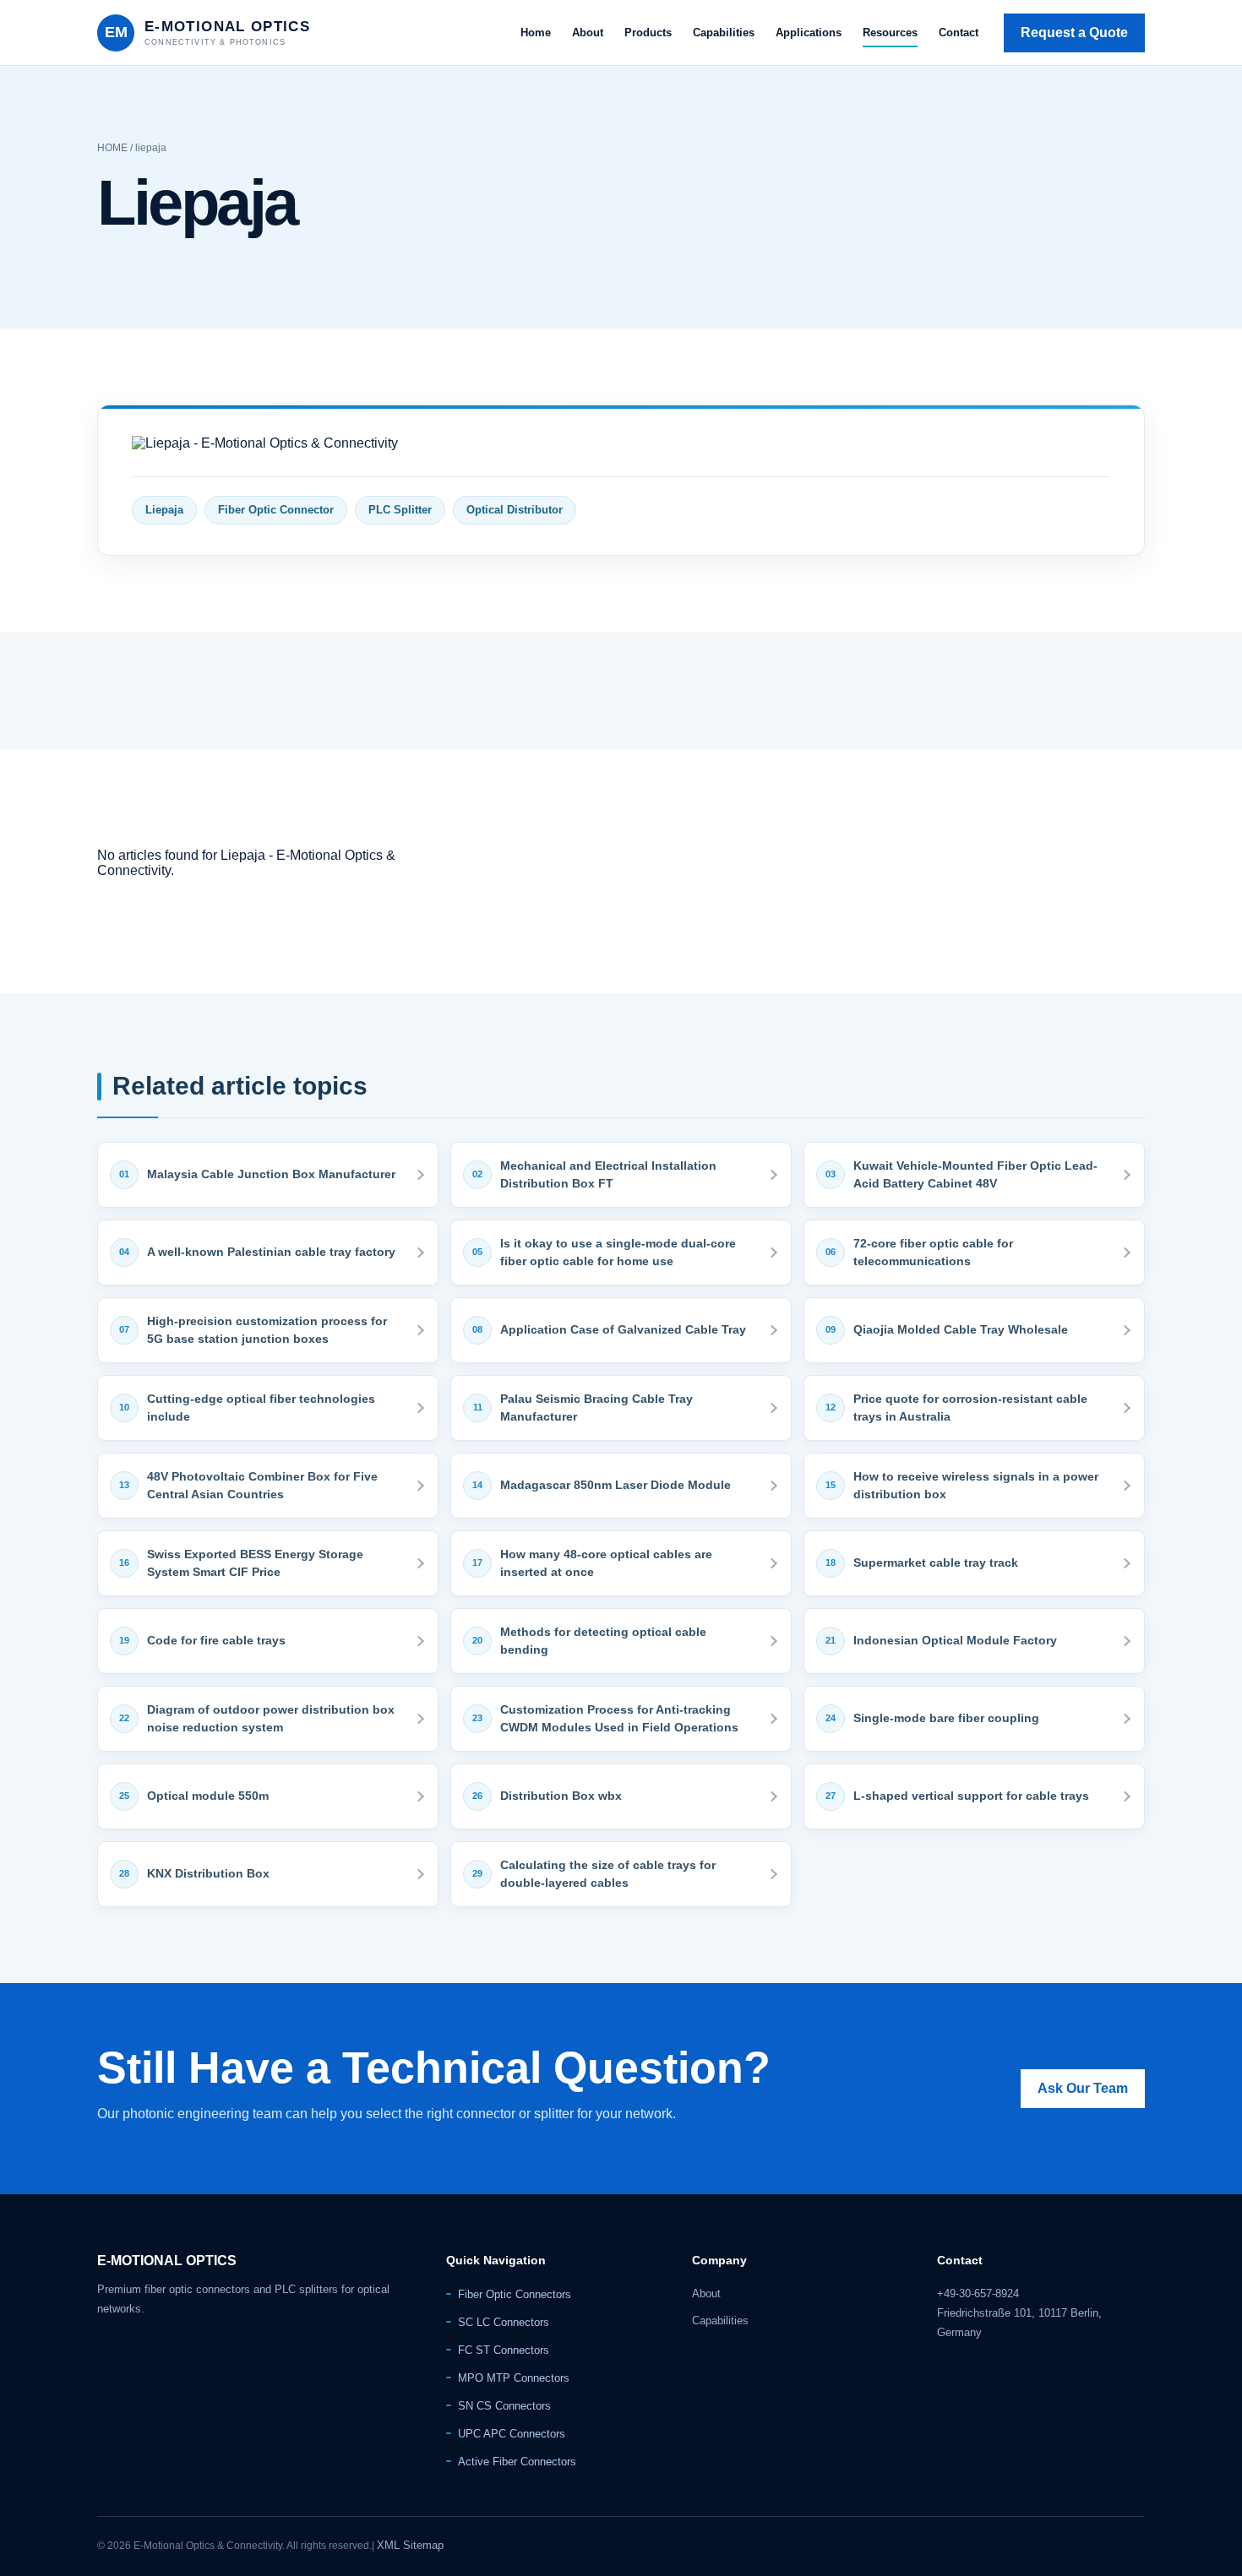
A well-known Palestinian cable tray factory (271, 1252)
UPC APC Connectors (512, 2434)
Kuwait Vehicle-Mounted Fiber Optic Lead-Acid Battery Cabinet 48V (975, 1174)
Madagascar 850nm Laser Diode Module (616, 1485)
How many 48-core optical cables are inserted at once (606, 1563)
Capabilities (724, 33)
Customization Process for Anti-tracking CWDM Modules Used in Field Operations (619, 1718)
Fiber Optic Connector (276, 510)
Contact (959, 33)
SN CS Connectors (504, 2406)
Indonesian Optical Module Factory (955, 1640)
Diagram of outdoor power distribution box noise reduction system (271, 1718)
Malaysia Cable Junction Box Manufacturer (271, 1174)
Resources (890, 33)
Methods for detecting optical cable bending (603, 1641)
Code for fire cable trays (216, 1640)
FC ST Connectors (504, 2350)
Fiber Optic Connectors (515, 2294)
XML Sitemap (410, 2545)
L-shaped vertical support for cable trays (971, 1796)
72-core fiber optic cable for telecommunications (933, 1252)
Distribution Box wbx (561, 1796)
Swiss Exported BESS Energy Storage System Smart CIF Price (255, 1563)
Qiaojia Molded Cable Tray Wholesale (961, 1329)
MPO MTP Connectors (514, 2378)
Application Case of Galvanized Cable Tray (623, 1329)
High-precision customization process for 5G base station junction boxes (267, 1330)
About (588, 33)
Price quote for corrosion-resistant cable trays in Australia (970, 1408)
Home (536, 33)
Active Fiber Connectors (517, 2462)
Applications (809, 33)
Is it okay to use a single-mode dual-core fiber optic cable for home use (618, 1252)
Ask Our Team (1083, 2088)
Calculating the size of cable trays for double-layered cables (608, 1874)
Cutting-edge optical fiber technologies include (261, 1408)
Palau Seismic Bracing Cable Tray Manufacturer (596, 1408)
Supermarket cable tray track (936, 1562)
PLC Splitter (400, 510)
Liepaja (164, 510)
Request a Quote (1074, 33)
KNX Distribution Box (208, 1873)
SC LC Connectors (504, 2322)
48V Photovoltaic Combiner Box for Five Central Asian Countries (262, 1485)
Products (648, 33)
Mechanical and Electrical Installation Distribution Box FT (608, 1174)
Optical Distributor (515, 510)
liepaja (151, 148)
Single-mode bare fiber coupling (946, 1718)
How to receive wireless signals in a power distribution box (976, 1485)
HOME (112, 148)
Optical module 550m (208, 1796)
